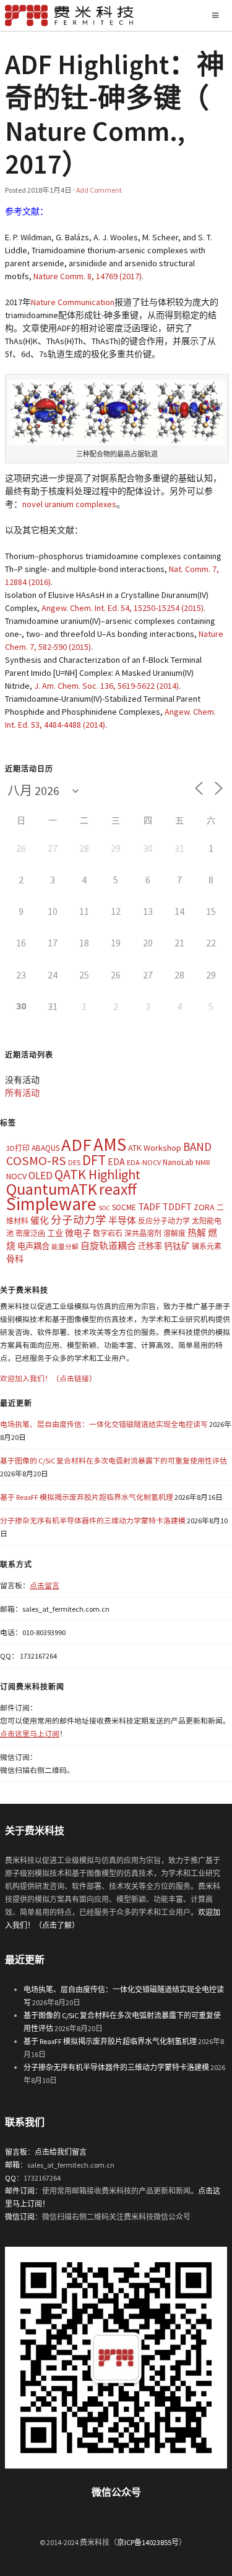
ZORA (204, 1207)
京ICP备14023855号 (148, 2542)
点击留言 (45, 1585)
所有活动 (22, 1093)
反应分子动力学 (164, 1221)
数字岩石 (108, 1233)
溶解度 (174, 1233)
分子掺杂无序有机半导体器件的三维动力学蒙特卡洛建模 (93, 1521)
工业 (55, 1233)
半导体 (122, 1220)
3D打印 (18, 1148)
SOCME (124, 1207)
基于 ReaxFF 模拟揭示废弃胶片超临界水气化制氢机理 (87, 1497)
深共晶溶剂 (143, 1233)
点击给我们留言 (61, 2152)
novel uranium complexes (69, 504)
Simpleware (51, 1204)
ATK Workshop (155, 1148)
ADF (76, 1145)
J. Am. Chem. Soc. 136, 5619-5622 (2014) (106, 686)
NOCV (16, 1176)
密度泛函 (30, 1233)
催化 (40, 1220)
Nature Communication (73, 302)
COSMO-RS (36, 1161)
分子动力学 (79, 1220)
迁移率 (150, 1246)
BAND (197, 1147)
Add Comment (99, 190)
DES (74, 1162)
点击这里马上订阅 (30, 1734)
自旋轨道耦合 (108, 1246)
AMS (110, 1144)
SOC (104, 1208)
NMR (203, 1162)
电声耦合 (33, 1246)
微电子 (78, 1233)
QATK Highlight (97, 1174)
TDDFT (177, 1206)
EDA (116, 1162)
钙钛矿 (177, 1246)
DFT (94, 1160)
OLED (41, 1176)
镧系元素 (207, 1246)
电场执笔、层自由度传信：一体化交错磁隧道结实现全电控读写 (104, 1424)
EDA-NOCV (144, 1162)
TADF (149, 1206)
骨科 (15, 1259)
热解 (197, 1233)
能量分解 (65, 1247)
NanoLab (178, 1162)
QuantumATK (52, 1189)
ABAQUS (45, 1148)
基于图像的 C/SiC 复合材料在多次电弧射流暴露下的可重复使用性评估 (114, 1461)
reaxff (118, 1189)
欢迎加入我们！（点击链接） (48, 1378)
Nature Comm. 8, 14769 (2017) (88, 276)
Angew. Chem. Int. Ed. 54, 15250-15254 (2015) (122, 608)
